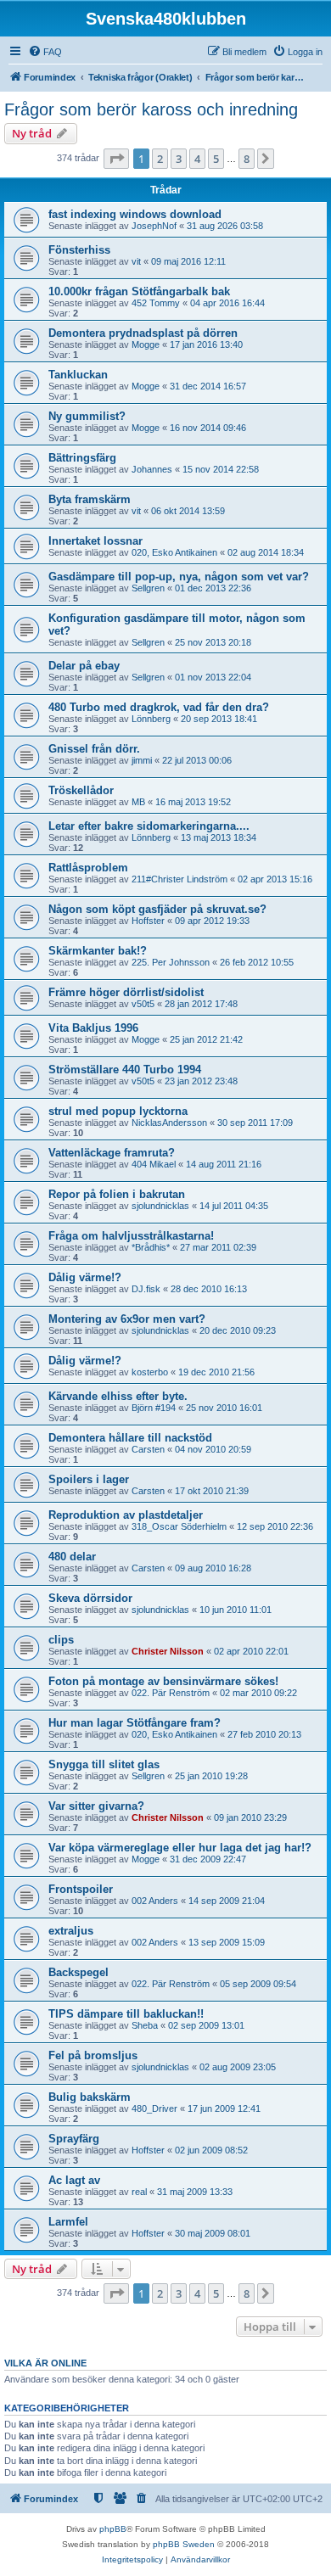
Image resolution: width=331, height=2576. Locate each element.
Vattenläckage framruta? (112, 1153)
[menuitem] (45, 52)
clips (61, 1640)
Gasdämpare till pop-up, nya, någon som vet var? (179, 577)
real (139, 2192)
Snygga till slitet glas (104, 1764)
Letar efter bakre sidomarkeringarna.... (149, 826)
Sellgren (148, 588)
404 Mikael (154, 1164)
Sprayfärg (74, 2139)
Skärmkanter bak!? (98, 951)
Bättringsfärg (82, 458)
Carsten (148, 1449)
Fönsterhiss (79, 250)
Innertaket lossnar (95, 541)
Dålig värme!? (85, 1277)
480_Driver (154, 2108)
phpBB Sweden (184, 2544)
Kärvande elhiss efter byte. (118, 1396)
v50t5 (143, 1004)
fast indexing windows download (135, 214)
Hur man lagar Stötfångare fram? (135, 1723)
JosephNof (154, 226)
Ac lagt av (74, 2180)
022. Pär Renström (171, 1693)
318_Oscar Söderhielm (179, 1526)
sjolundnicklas (160, 1206)
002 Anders (155, 1901)
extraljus (71, 1931)
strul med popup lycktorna (118, 1111)
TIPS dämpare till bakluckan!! (126, 2014)
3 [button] (179, 159)
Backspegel (79, 1972)
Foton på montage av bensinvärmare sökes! (163, 1681)
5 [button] (216, 159)
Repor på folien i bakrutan (117, 1194)
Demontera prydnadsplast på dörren (143, 333)
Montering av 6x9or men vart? (127, 1319)
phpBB (113, 2529)
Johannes (152, 469)
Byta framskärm (90, 499)
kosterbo (150, 1372)
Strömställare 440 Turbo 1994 (125, 1070)
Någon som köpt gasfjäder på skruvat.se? (157, 909)
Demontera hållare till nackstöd (130, 1438)
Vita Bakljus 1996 (93, 1028)
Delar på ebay (84, 666)
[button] (116, 159)
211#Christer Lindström (180, 879)
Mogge (146, 344)
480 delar (72, 1557)
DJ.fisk (146, 1289)
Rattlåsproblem (88, 868)
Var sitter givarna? (96, 1806)
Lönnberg (151, 719)
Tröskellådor (81, 790)
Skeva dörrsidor (90, 1598)
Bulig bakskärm (90, 2097)
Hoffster (148, 921)
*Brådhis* (151, 1247)
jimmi (142, 760)
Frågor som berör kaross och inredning (151, 109)
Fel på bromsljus (93, 2055)
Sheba (145, 2025)
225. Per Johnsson (171, 962)
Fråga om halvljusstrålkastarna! (131, 1236)
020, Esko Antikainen (174, 552)
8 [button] (247, 159)
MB (138, 802)
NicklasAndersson (169, 1123)
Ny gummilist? (87, 416)
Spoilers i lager (89, 1479)
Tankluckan (78, 375)
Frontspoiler (81, 1889)
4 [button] (197, 159)
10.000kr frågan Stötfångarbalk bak (139, 291)
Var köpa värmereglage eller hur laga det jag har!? (180, 1848)
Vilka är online (45, 2363)
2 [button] (160, 159)
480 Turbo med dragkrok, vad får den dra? (159, 707)
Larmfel (68, 2222)
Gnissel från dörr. (94, 749)
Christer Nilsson (168, 1651)
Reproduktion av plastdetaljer (126, 1515)
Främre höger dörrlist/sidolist (126, 992)
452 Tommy (156, 303)
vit (136, 261)
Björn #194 (154, 1408)
